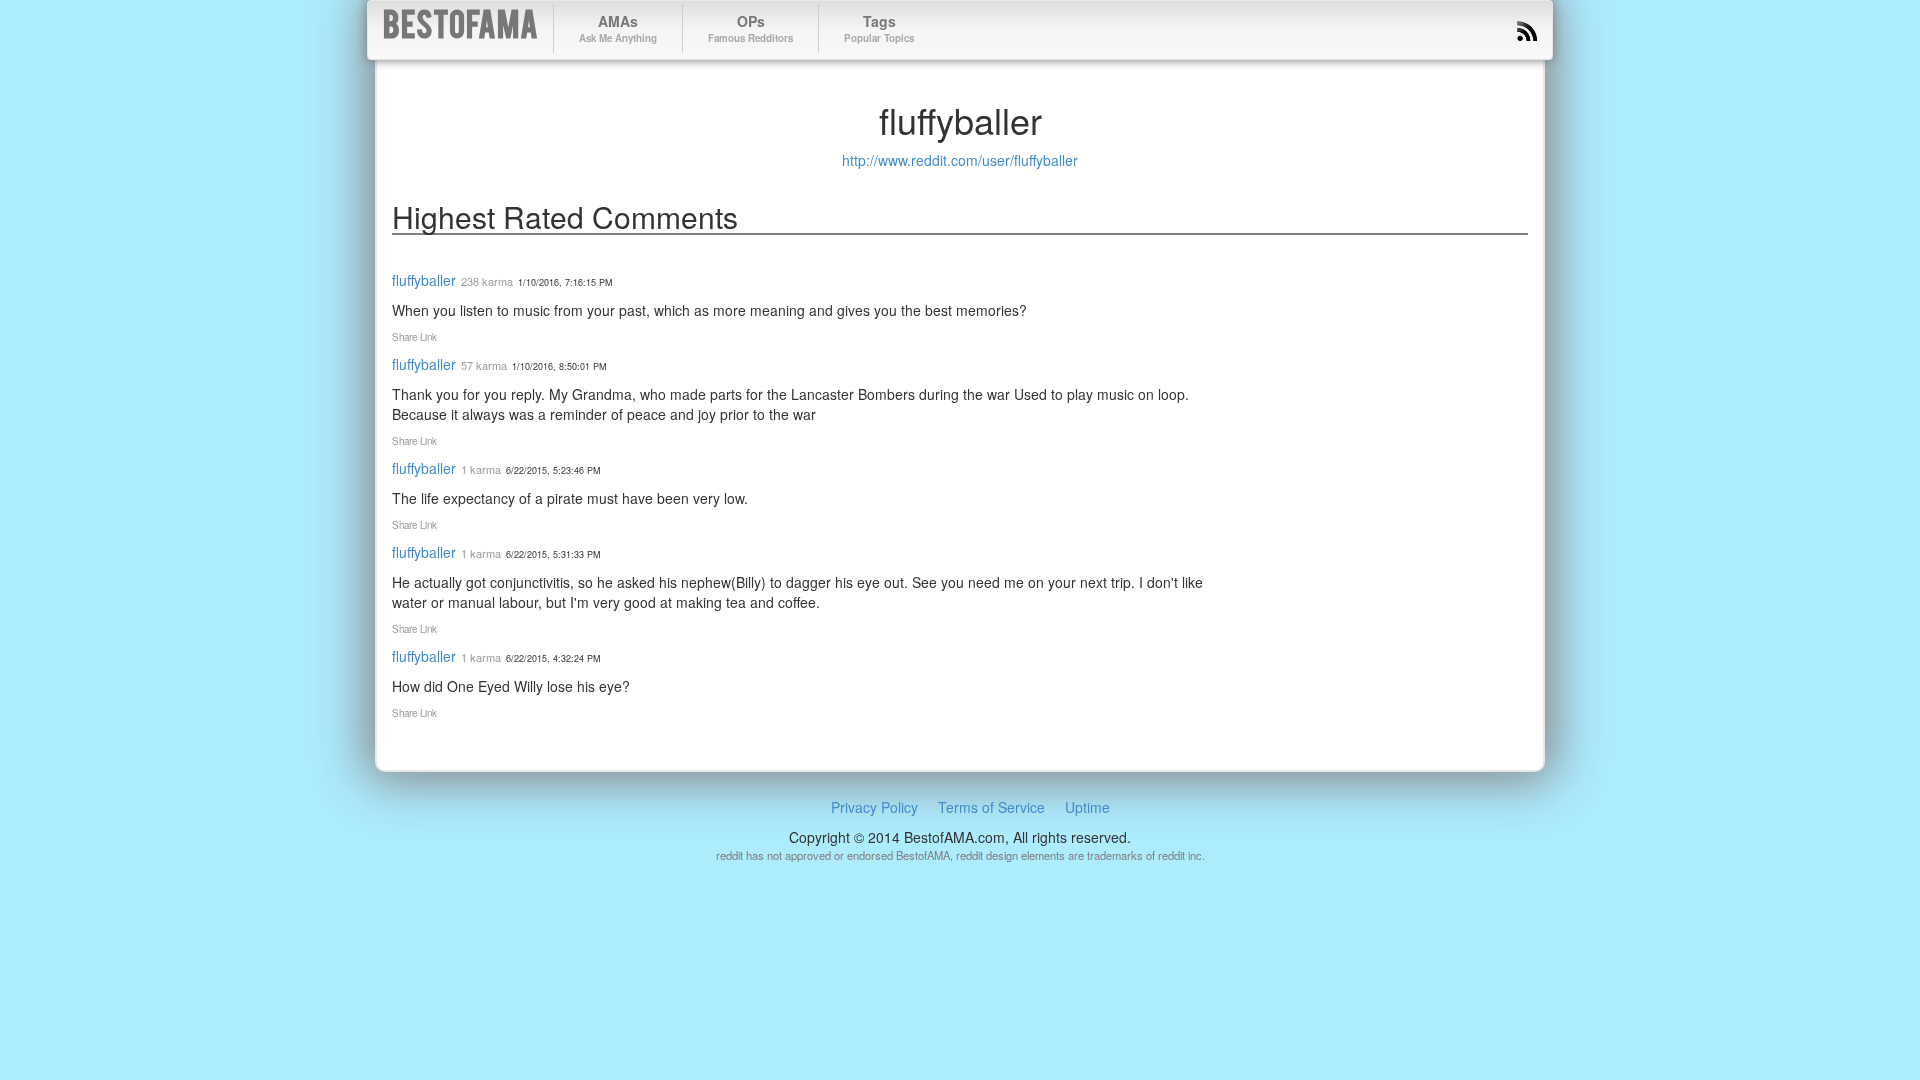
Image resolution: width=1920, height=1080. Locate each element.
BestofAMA (460, 28)
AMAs (618, 28)
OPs (750, 28)
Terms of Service (991, 807)
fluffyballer (424, 280)
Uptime (1087, 807)
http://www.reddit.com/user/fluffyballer (960, 160)
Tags (879, 28)
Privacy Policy (874, 807)
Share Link (414, 337)
